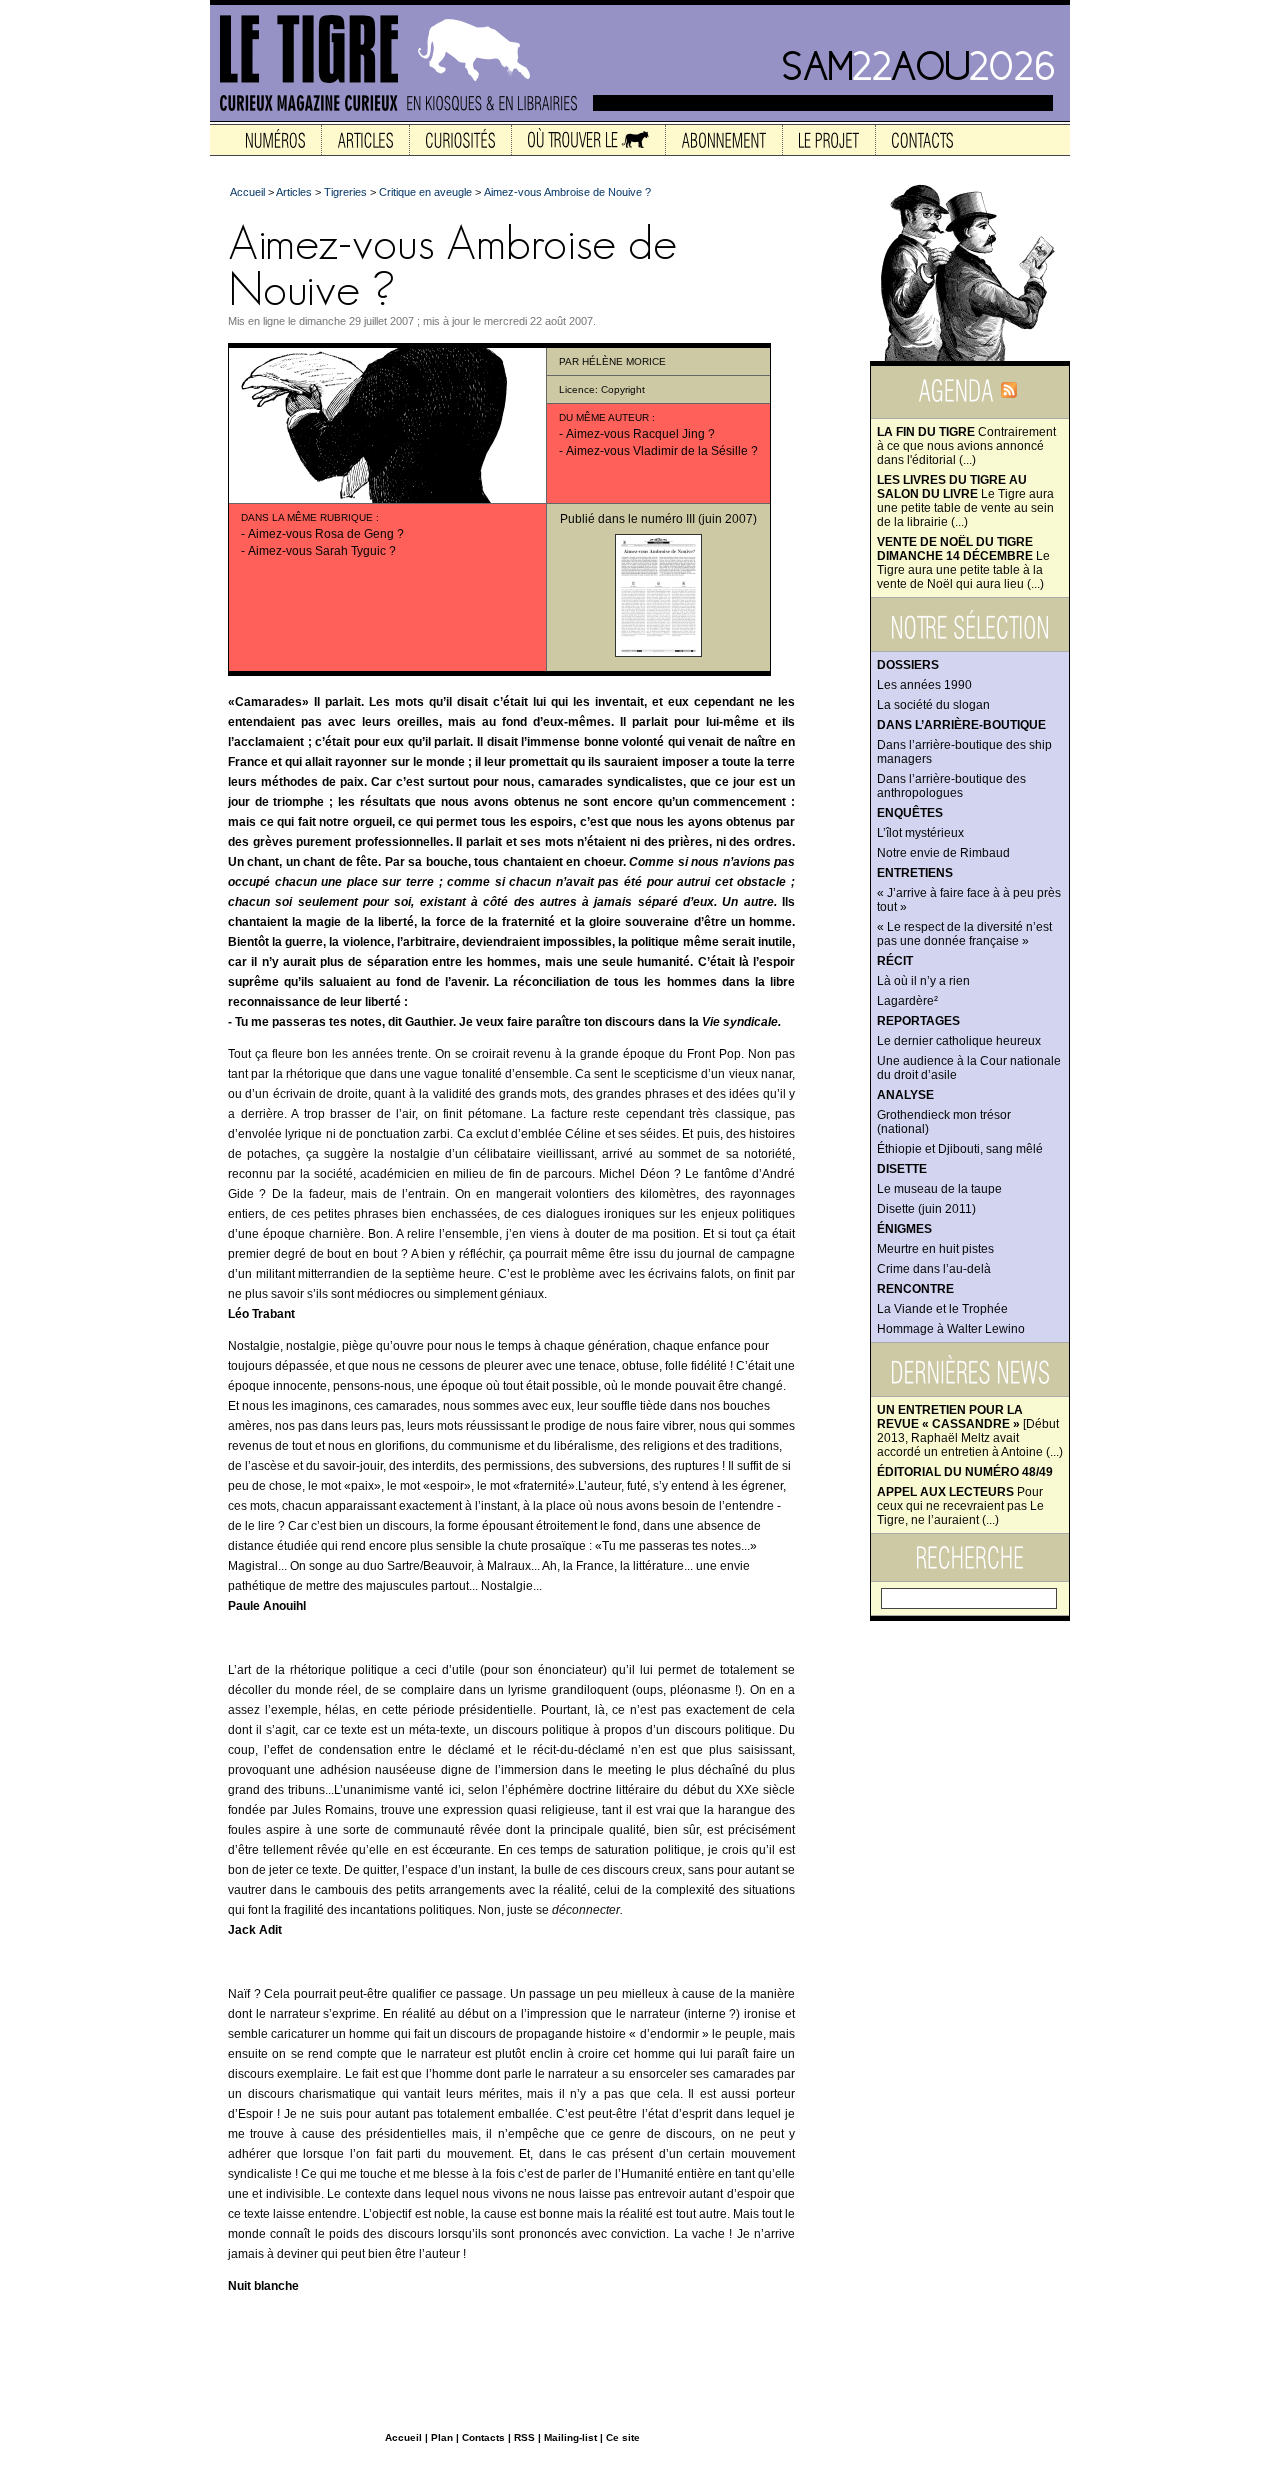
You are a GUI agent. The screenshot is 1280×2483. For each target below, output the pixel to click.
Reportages (918, 1021)
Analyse (905, 1095)
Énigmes (904, 1229)
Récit (895, 961)
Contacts (483, 2437)
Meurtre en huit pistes (935, 1249)
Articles (294, 192)
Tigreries (345, 192)
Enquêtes (910, 813)
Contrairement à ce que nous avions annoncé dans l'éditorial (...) (966, 446)
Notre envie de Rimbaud (943, 853)
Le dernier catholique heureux (959, 1041)
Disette (902, 1169)
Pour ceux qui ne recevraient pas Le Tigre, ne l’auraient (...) (960, 1506)
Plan (442, 2437)
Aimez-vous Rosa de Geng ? (326, 534)
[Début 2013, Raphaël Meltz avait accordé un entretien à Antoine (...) (970, 1431)
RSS (524, 2437)
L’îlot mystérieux (920, 833)
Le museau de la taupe (939, 1189)
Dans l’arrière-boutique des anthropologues (951, 786)
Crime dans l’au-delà (934, 1269)
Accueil (247, 192)
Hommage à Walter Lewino (951, 1329)
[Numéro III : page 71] (658, 653)
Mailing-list (570, 2437)
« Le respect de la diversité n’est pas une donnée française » (964, 934)
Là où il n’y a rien (923, 981)
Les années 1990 (924, 685)
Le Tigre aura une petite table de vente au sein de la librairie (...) (965, 501)
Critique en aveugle (425, 192)
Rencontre (915, 1289)
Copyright (623, 389)
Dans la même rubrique (307, 517)
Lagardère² (907, 1001)
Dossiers (908, 665)
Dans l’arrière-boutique (961, 725)
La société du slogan (933, 705)
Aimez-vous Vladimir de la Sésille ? (662, 451)
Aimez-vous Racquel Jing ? (640, 434)
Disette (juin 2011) (926, 1209)
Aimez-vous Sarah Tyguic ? (322, 551)
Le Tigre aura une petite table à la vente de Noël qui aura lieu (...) (963, 563)
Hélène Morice (624, 361)
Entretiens (915, 873)
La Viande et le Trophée (942, 1309)
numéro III (668, 519)
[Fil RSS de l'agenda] (1009, 396)
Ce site (623, 2437)
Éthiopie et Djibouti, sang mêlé (960, 1149)
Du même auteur (604, 417)
